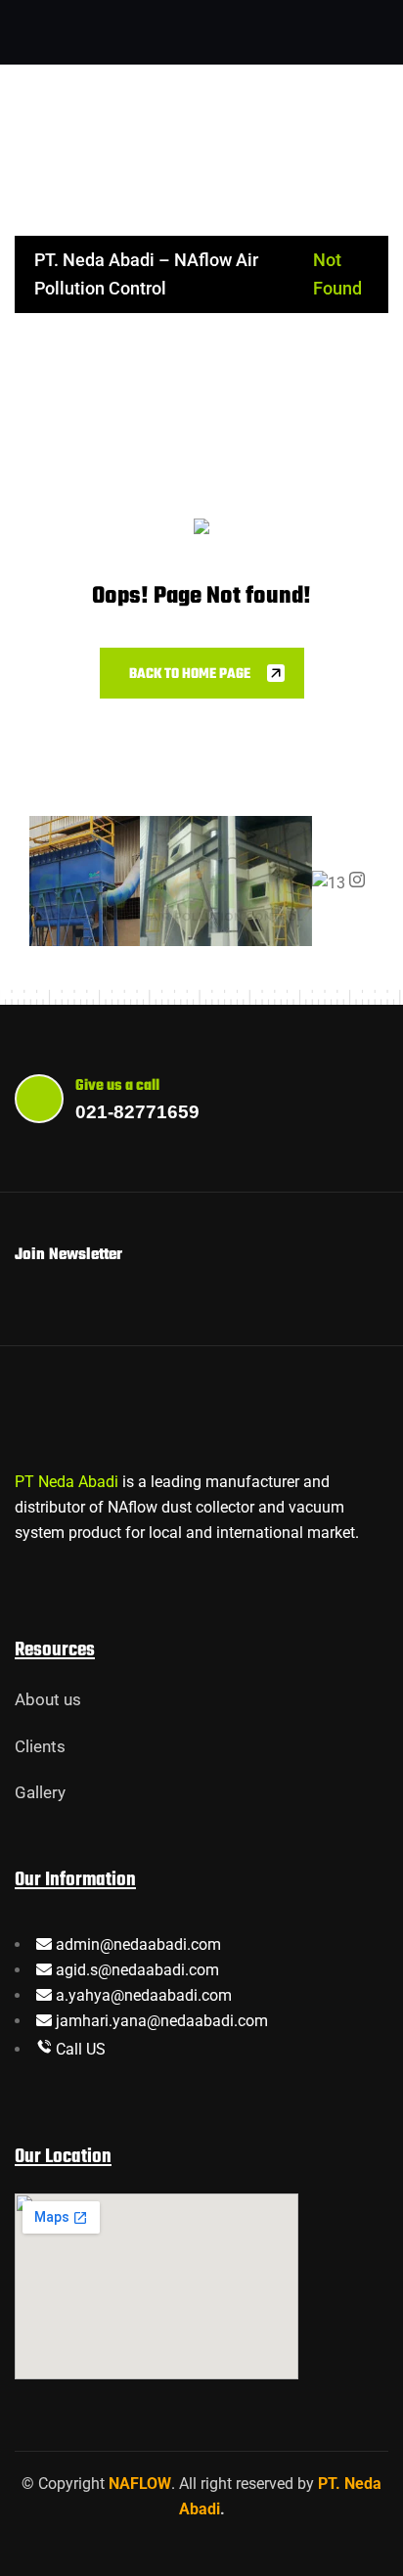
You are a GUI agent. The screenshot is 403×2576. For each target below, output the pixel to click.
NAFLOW (140, 2484)
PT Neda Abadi (67, 1482)
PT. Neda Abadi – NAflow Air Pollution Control (146, 274)
